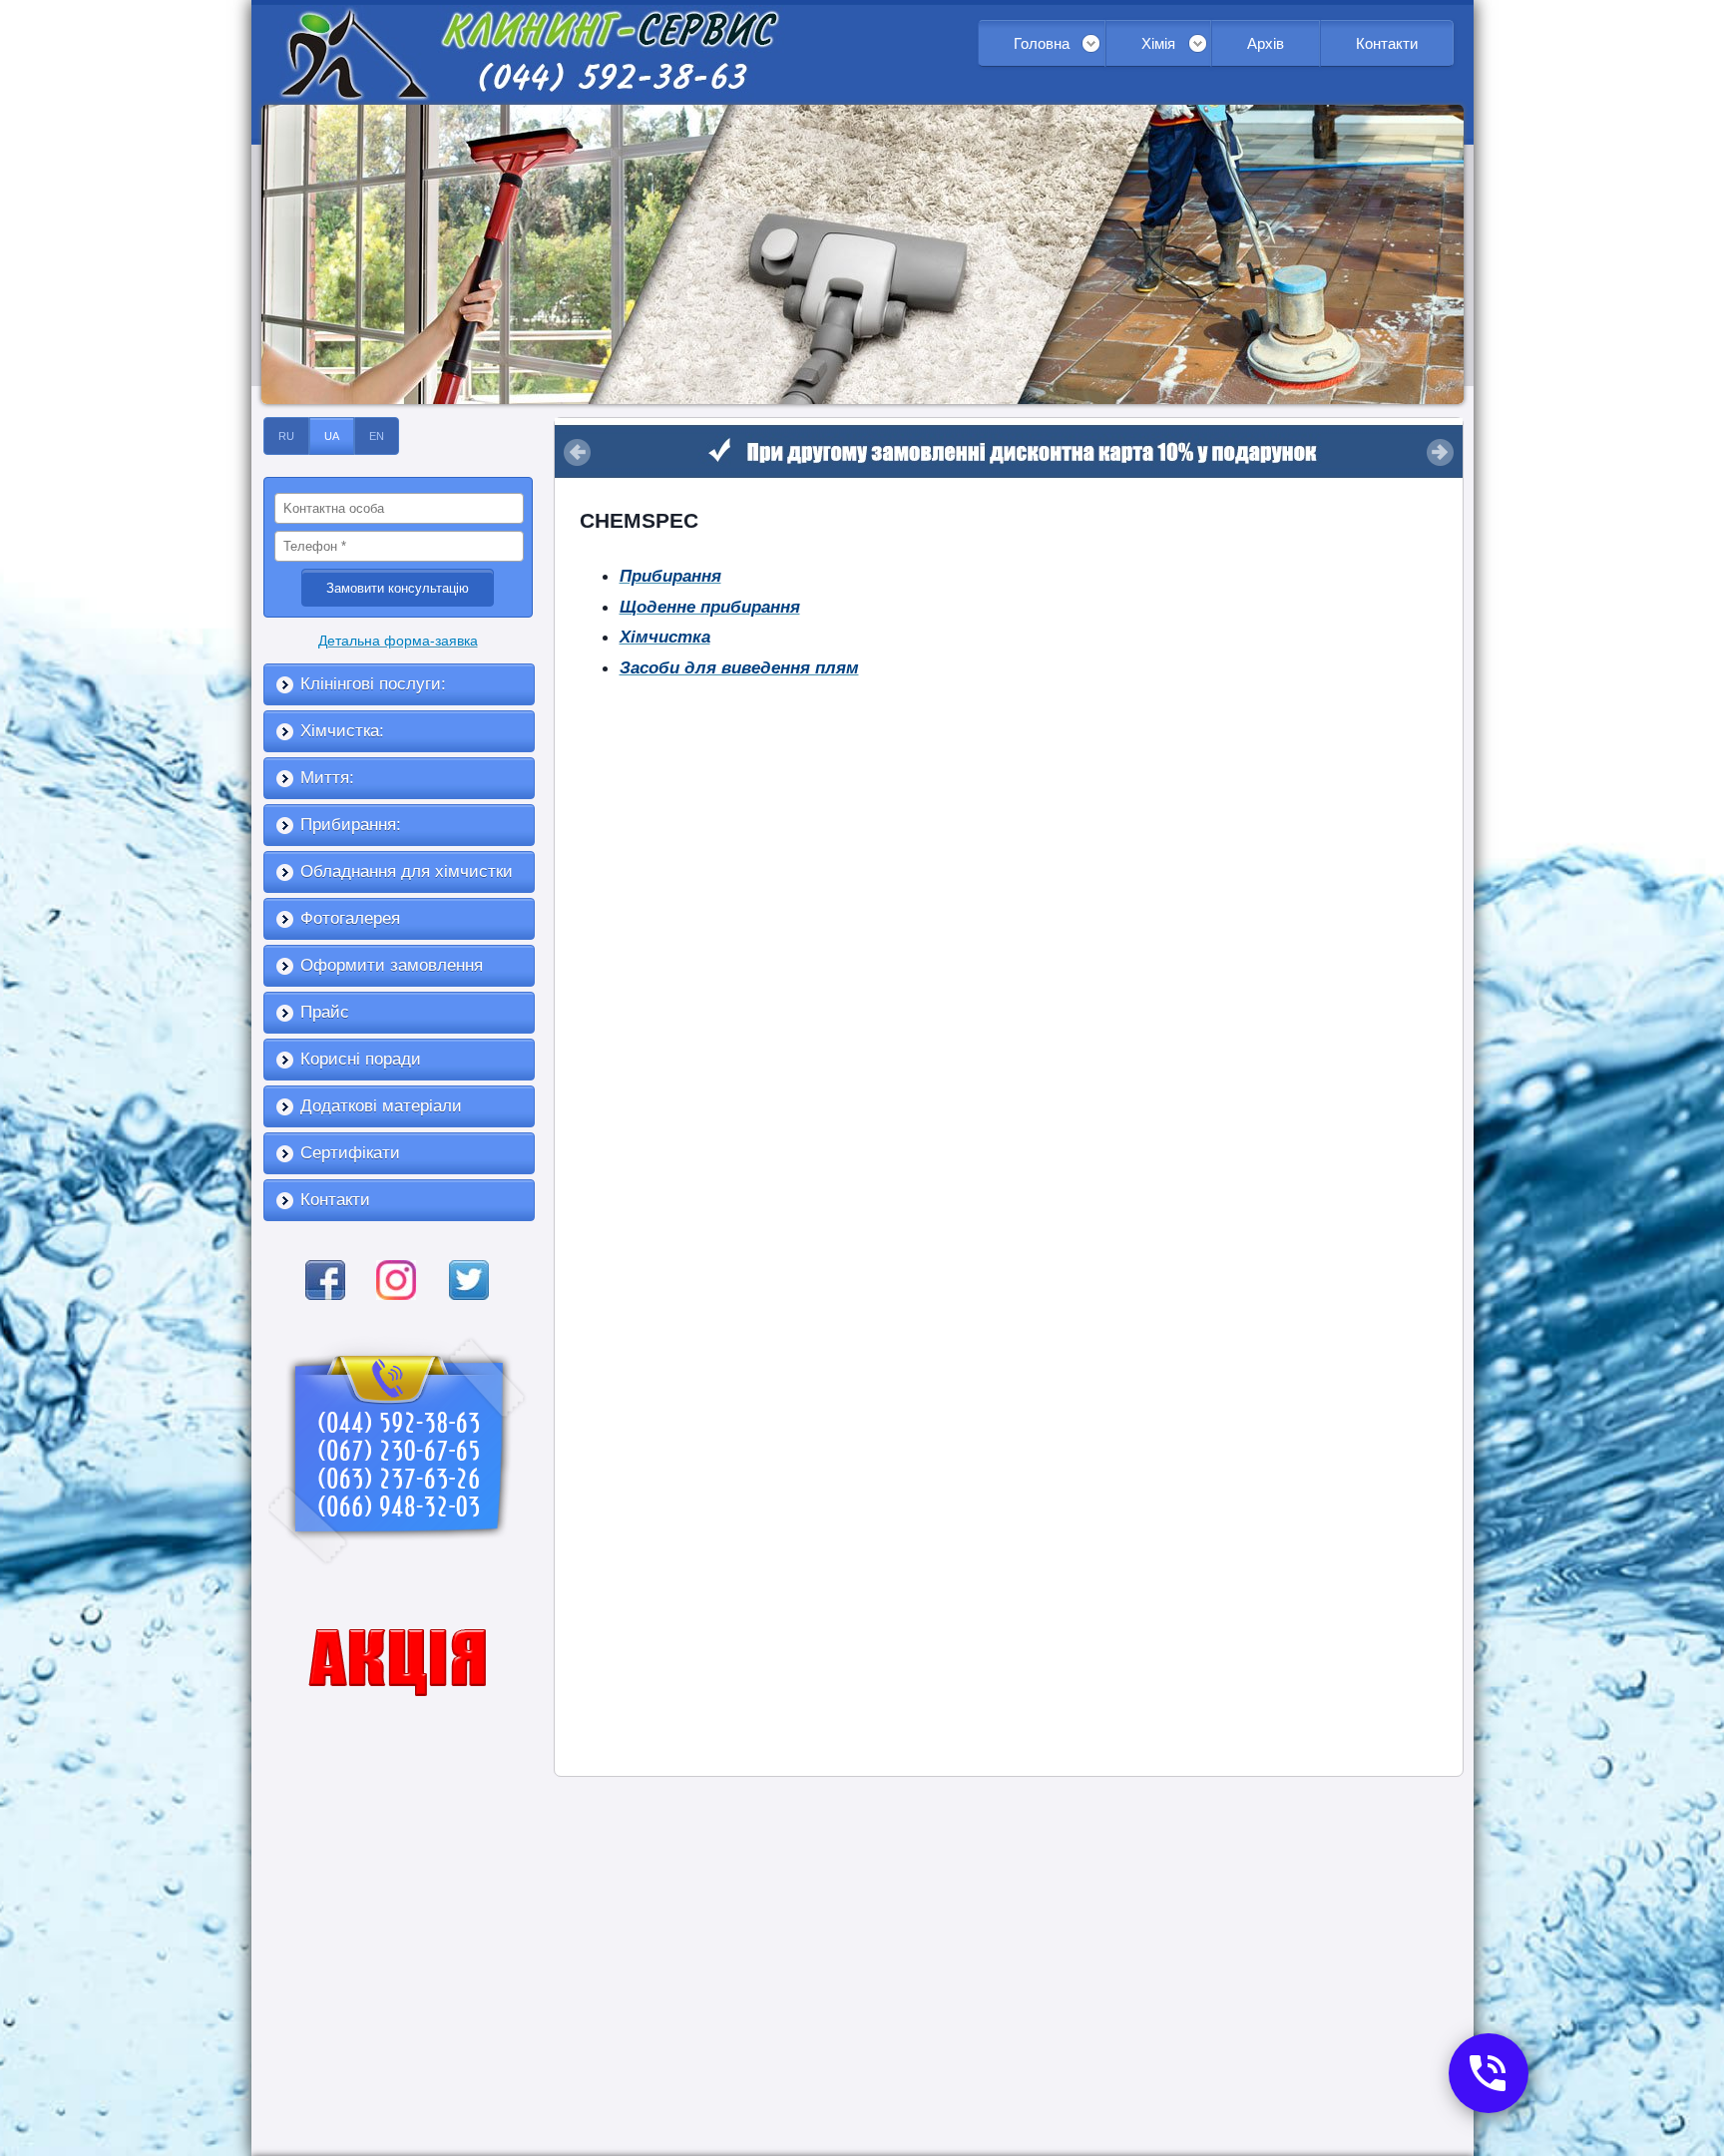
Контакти (1387, 43)
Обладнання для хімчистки (407, 871)
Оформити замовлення (392, 965)
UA (332, 436)
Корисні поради (361, 1059)
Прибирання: (351, 825)
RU (286, 436)
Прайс (325, 1012)
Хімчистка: (342, 731)
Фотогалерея (350, 918)
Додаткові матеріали (381, 1106)
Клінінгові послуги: (373, 684)
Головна (1042, 43)
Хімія (1158, 43)
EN (377, 436)
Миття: (327, 778)
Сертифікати (350, 1153)
